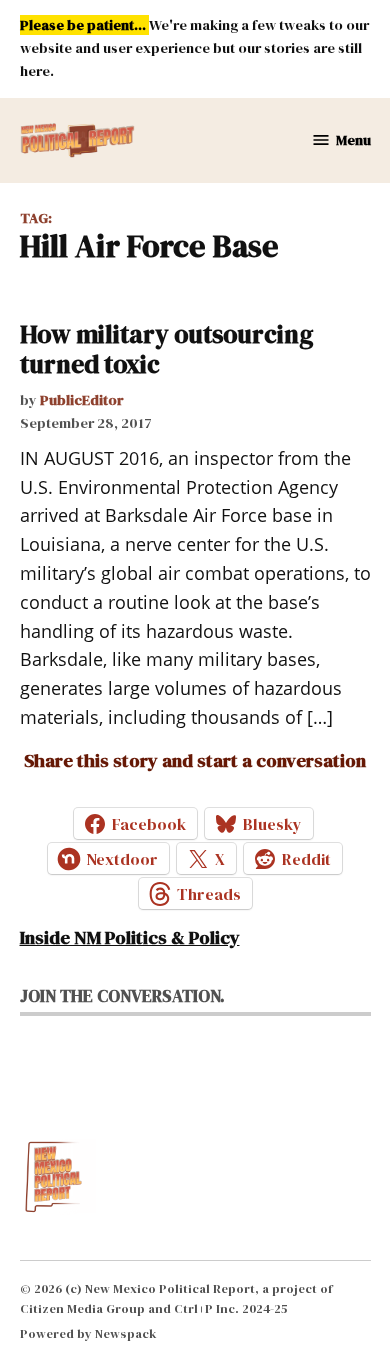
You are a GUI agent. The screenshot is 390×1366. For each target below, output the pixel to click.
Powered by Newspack (88, 1333)
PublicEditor (81, 400)
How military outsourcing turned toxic (166, 349)
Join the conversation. (122, 996)
